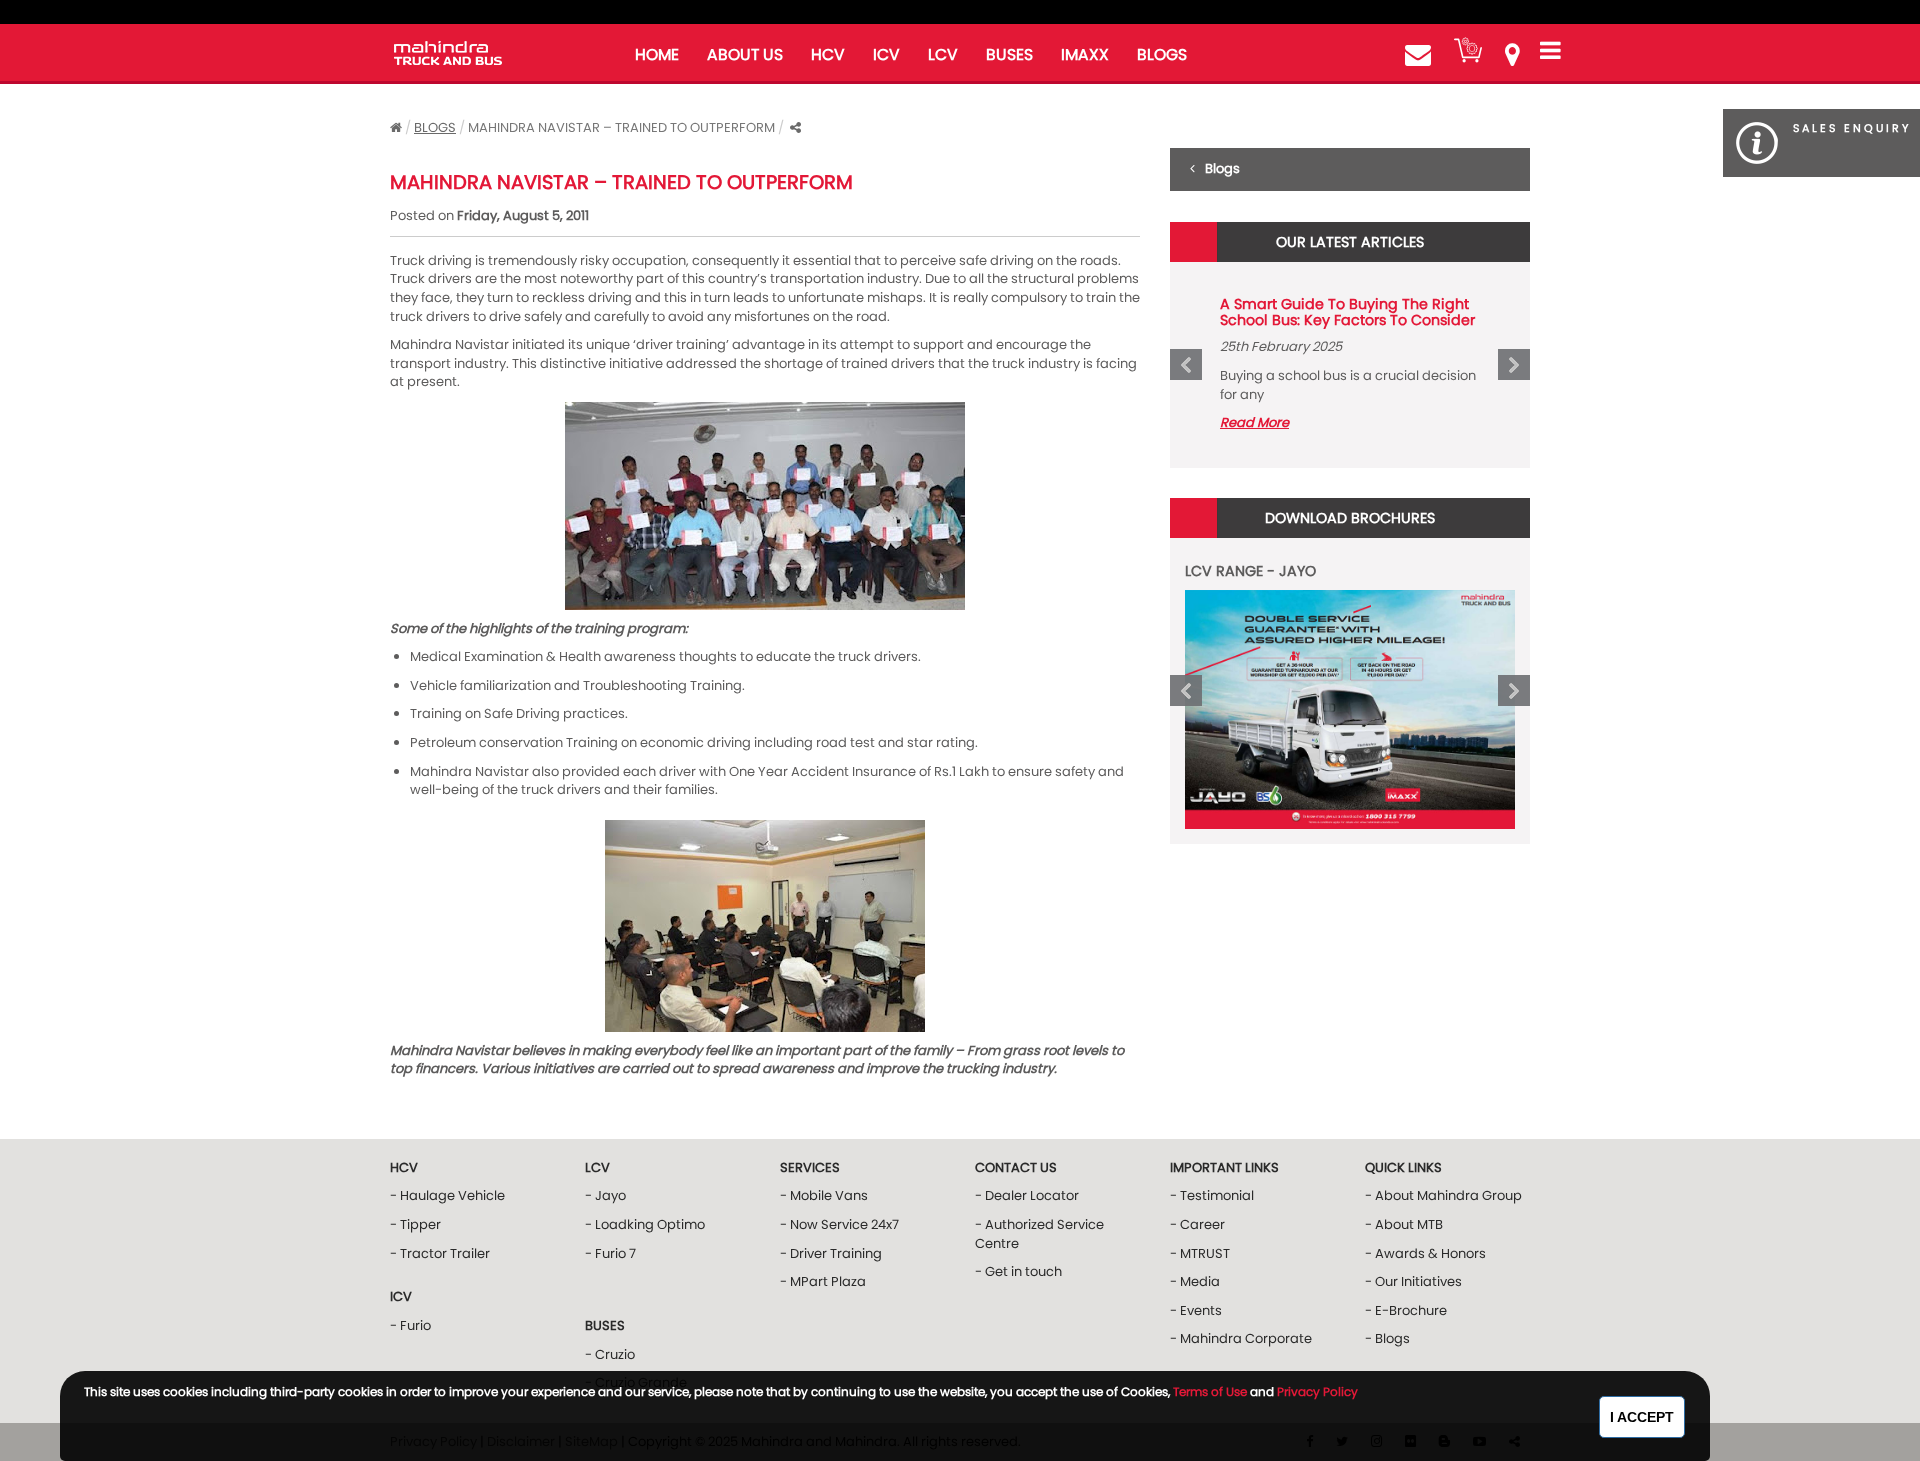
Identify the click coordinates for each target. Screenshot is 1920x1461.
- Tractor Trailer (440, 1253)
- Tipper (415, 1224)
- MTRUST (1200, 1253)
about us (745, 54)
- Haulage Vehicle (447, 1195)
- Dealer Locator (1027, 1195)
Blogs (435, 127)
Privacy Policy (1317, 1391)
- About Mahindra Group (1443, 1195)
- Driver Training (831, 1253)
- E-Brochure (1406, 1310)
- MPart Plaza (823, 1281)
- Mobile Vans (824, 1195)
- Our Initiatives (1413, 1281)
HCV (828, 54)
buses (1009, 54)
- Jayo (605, 1195)
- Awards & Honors (1425, 1253)
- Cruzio (610, 1354)
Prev (1186, 365)
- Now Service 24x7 (839, 1224)
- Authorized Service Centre (1039, 1234)
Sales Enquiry (1852, 128)
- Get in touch (1018, 1271)
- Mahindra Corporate (1241, 1338)
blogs (1162, 54)
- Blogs (1387, 1338)
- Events (1196, 1310)
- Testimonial (1212, 1195)
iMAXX (1085, 54)
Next (1514, 365)
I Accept (1642, 1417)
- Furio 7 (610, 1253)
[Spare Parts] (1468, 50)
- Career (1197, 1224)
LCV (943, 54)
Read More (1254, 422)
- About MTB (1404, 1224)
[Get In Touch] (1418, 55)
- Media (1195, 1281)
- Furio (410, 1325)
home (657, 54)
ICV (886, 54)
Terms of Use (1210, 1391)
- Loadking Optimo (645, 1224)
